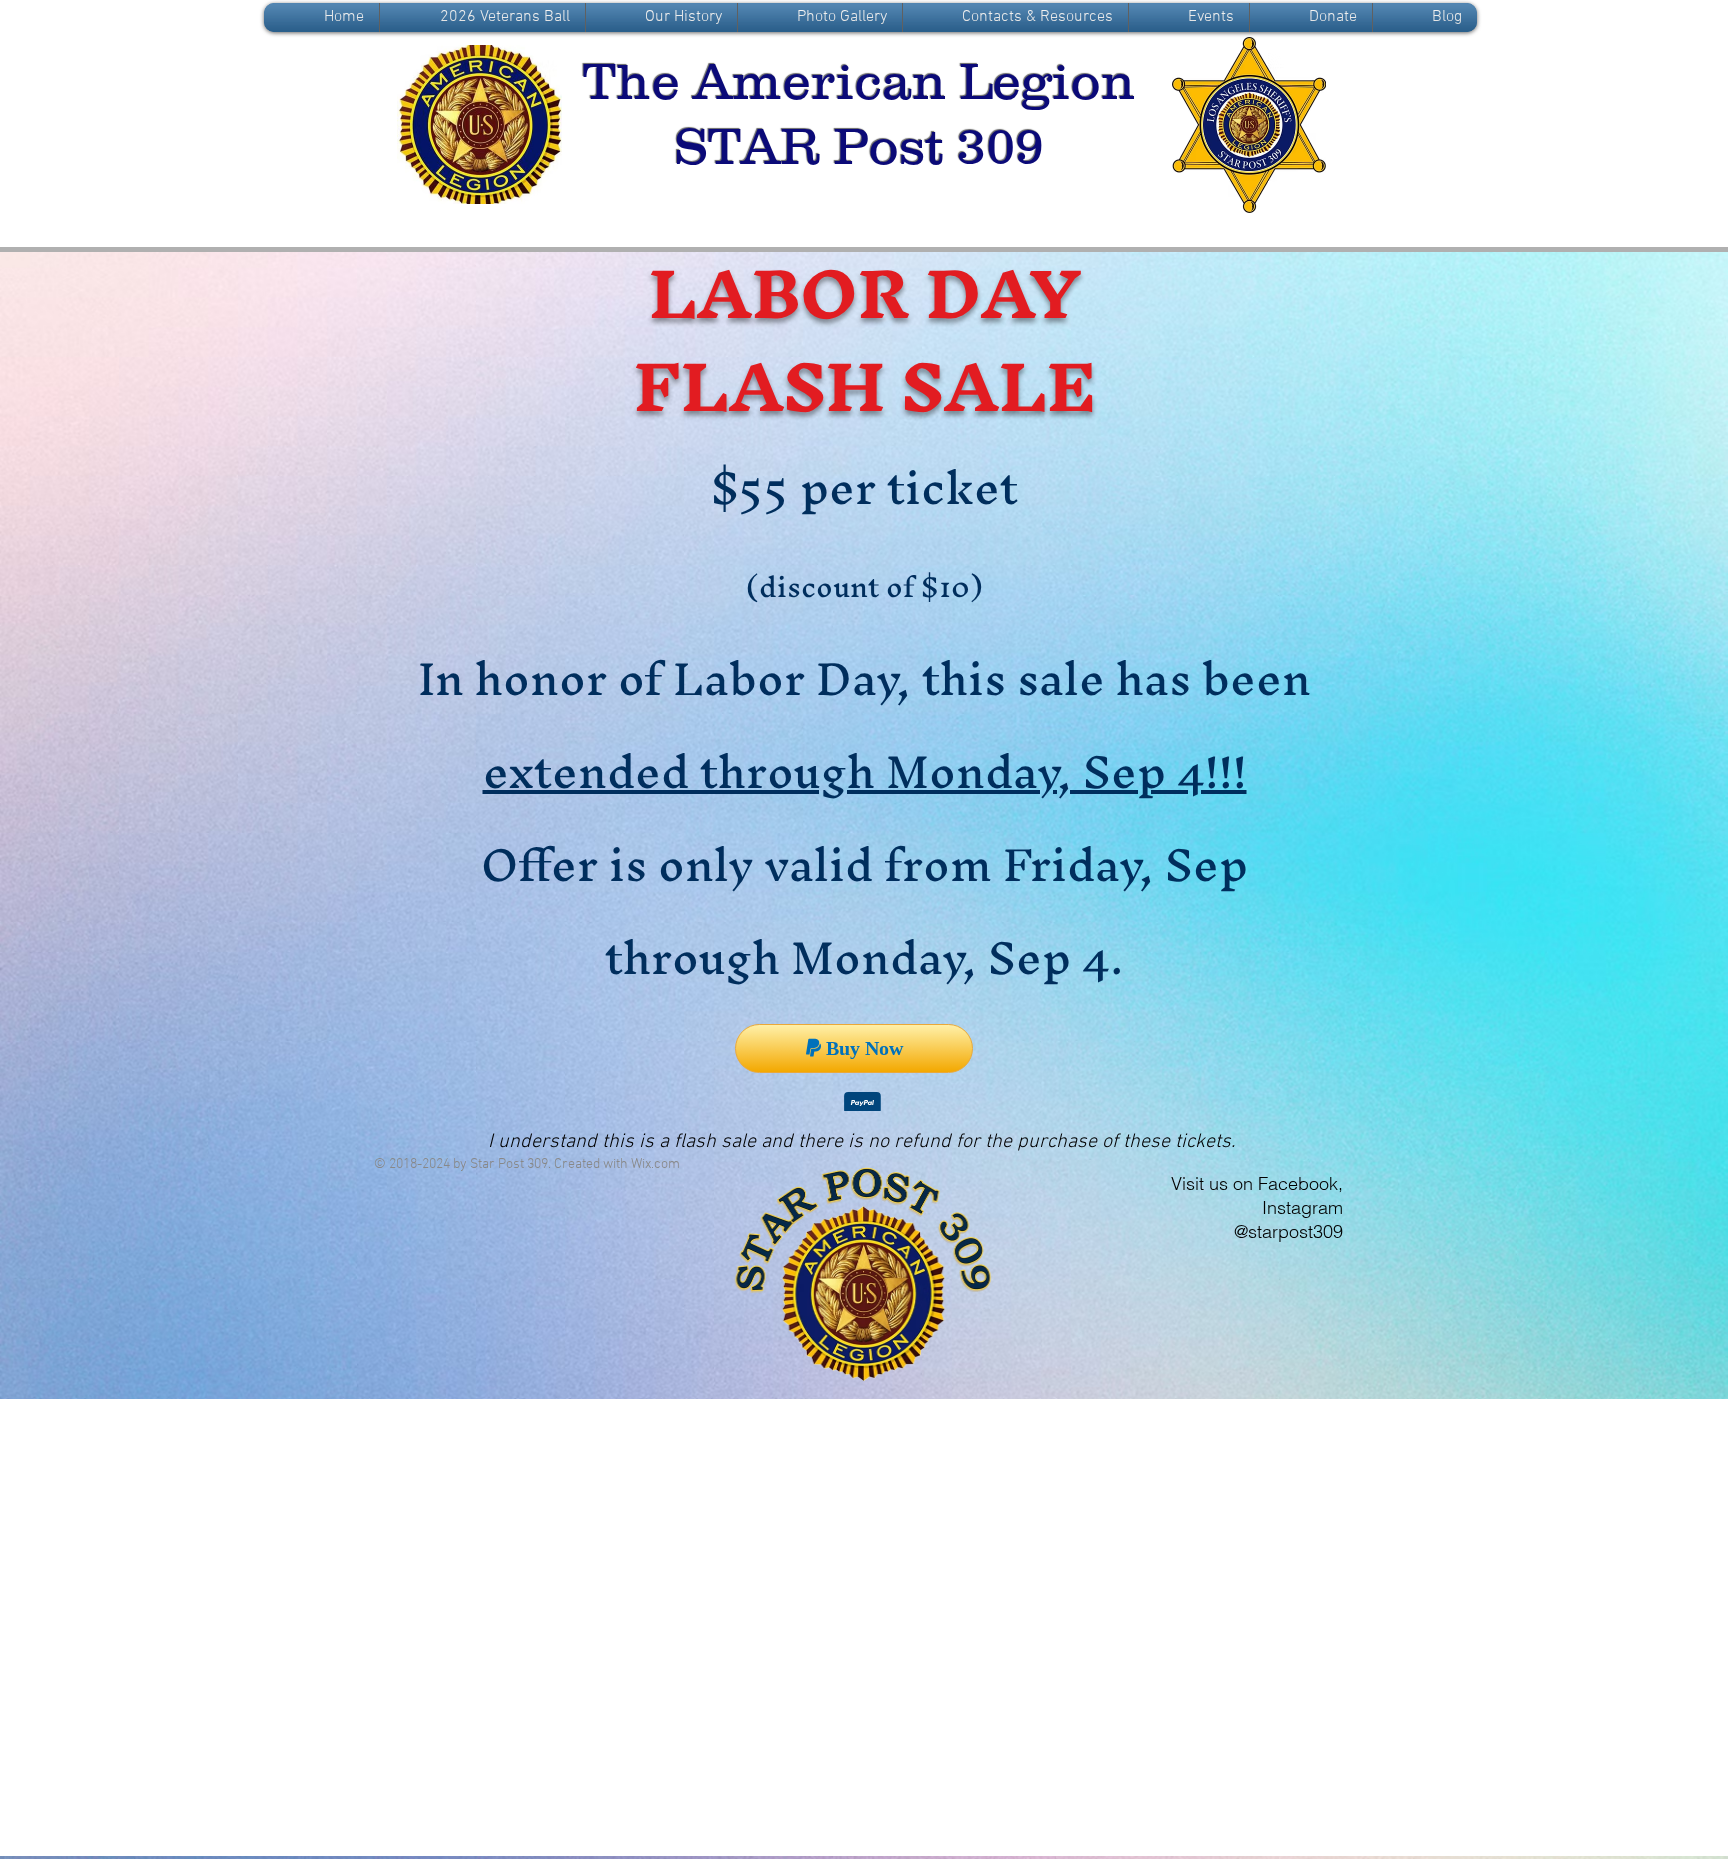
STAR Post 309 (859, 146)
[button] (661, 17)
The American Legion (859, 81)
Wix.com (655, 1167)
